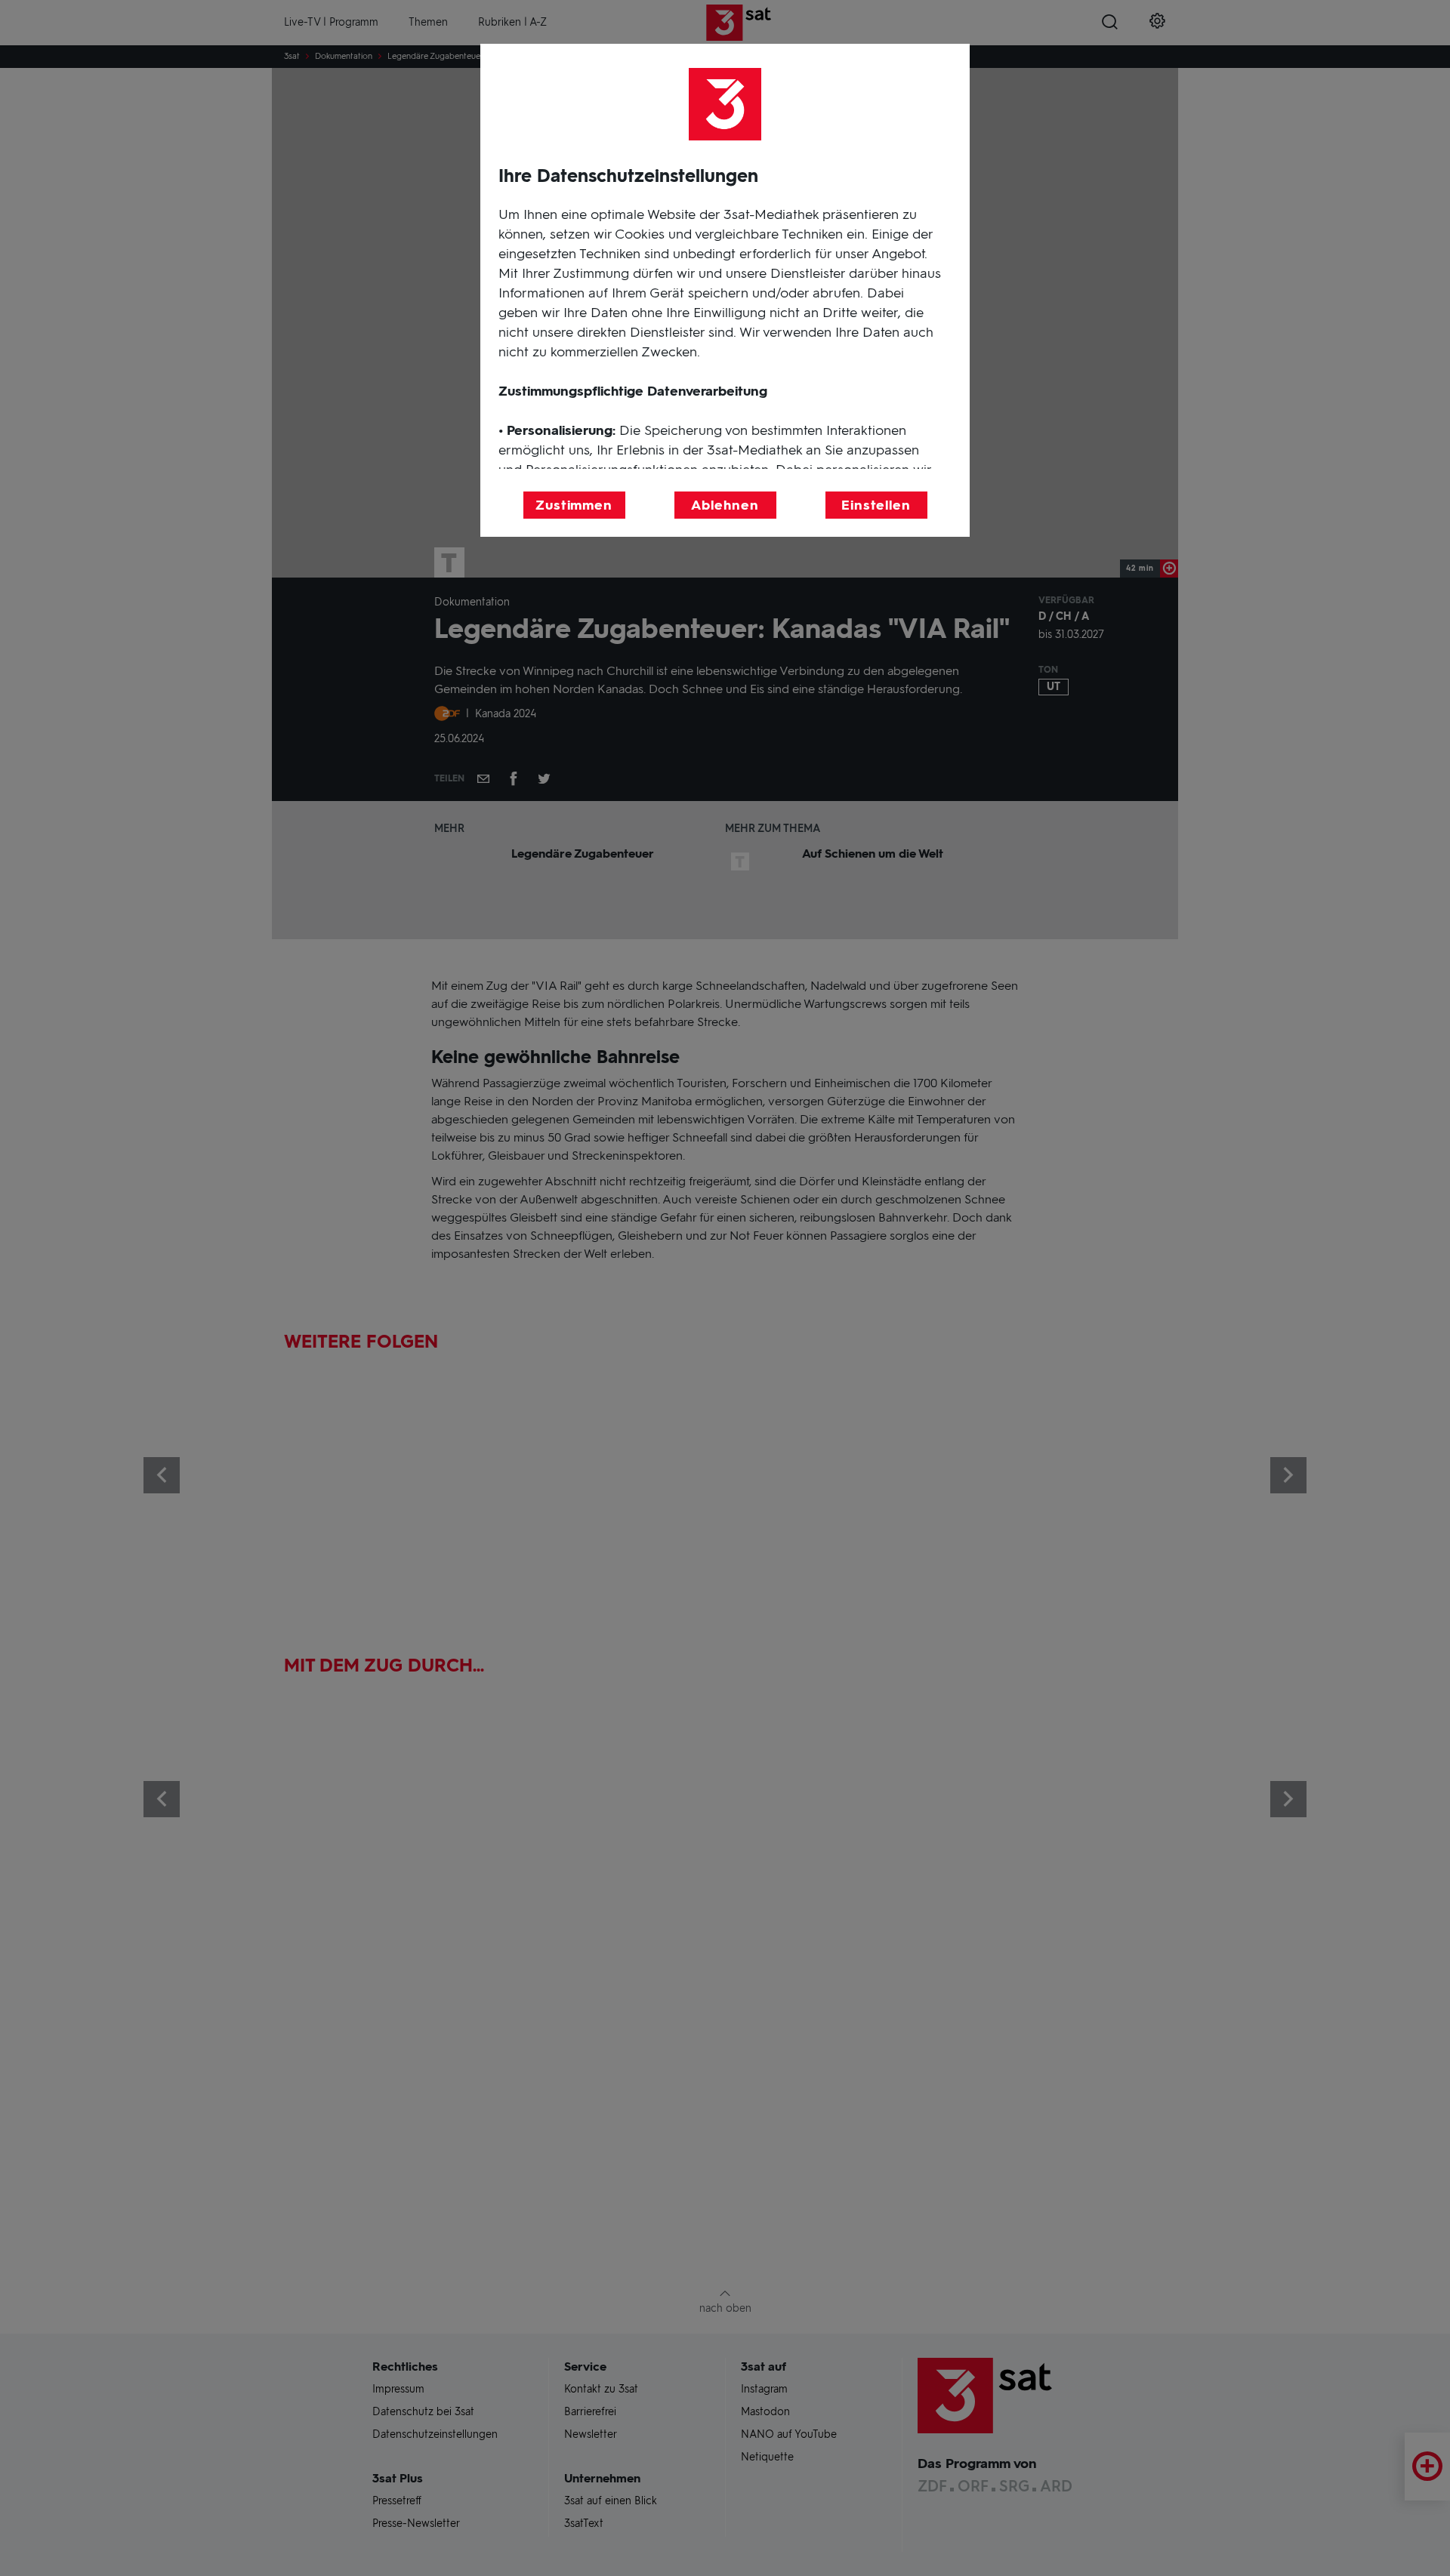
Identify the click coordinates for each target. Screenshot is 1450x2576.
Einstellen (876, 505)
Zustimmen (574, 505)
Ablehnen (725, 505)
